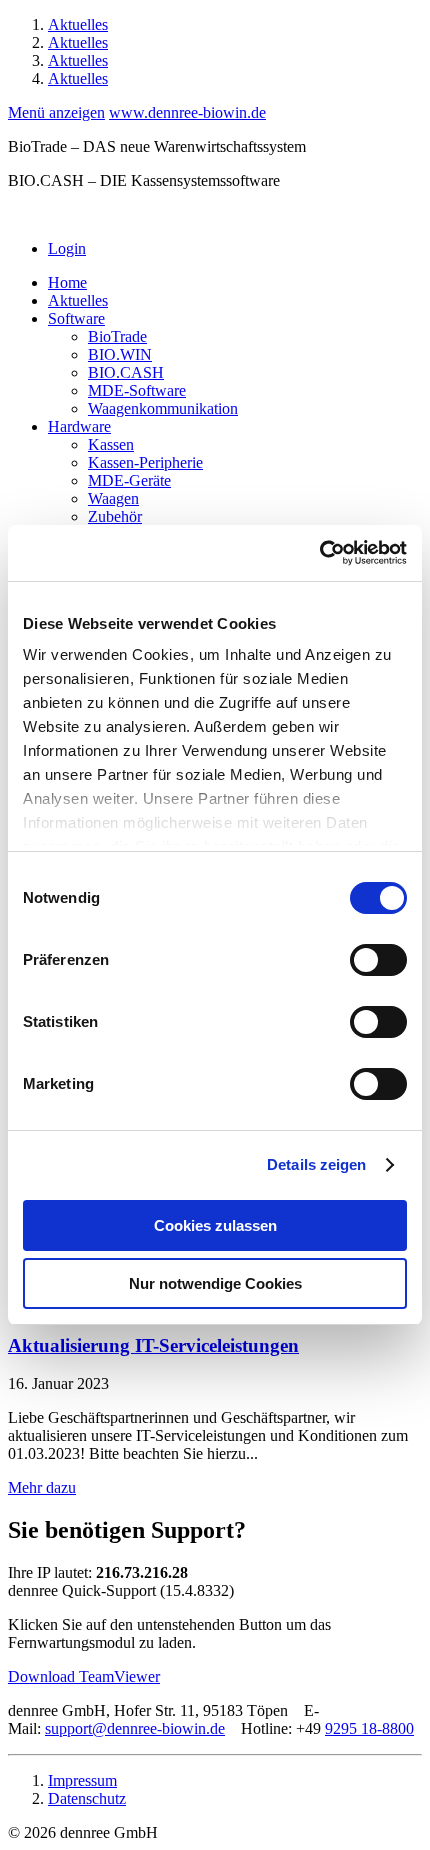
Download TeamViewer (84, 1676)
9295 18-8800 (369, 1728)
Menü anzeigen (56, 112)
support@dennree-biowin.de (135, 1728)
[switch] (378, 960)
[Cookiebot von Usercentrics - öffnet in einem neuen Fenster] (319, 553)
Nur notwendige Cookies (215, 1283)
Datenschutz (87, 1798)
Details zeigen (316, 1164)
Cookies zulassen (215, 1225)
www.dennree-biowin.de (187, 112)
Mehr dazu (42, 1487)
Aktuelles (78, 24)
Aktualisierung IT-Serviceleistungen (153, 1345)
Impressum (82, 1780)
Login (67, 248)
